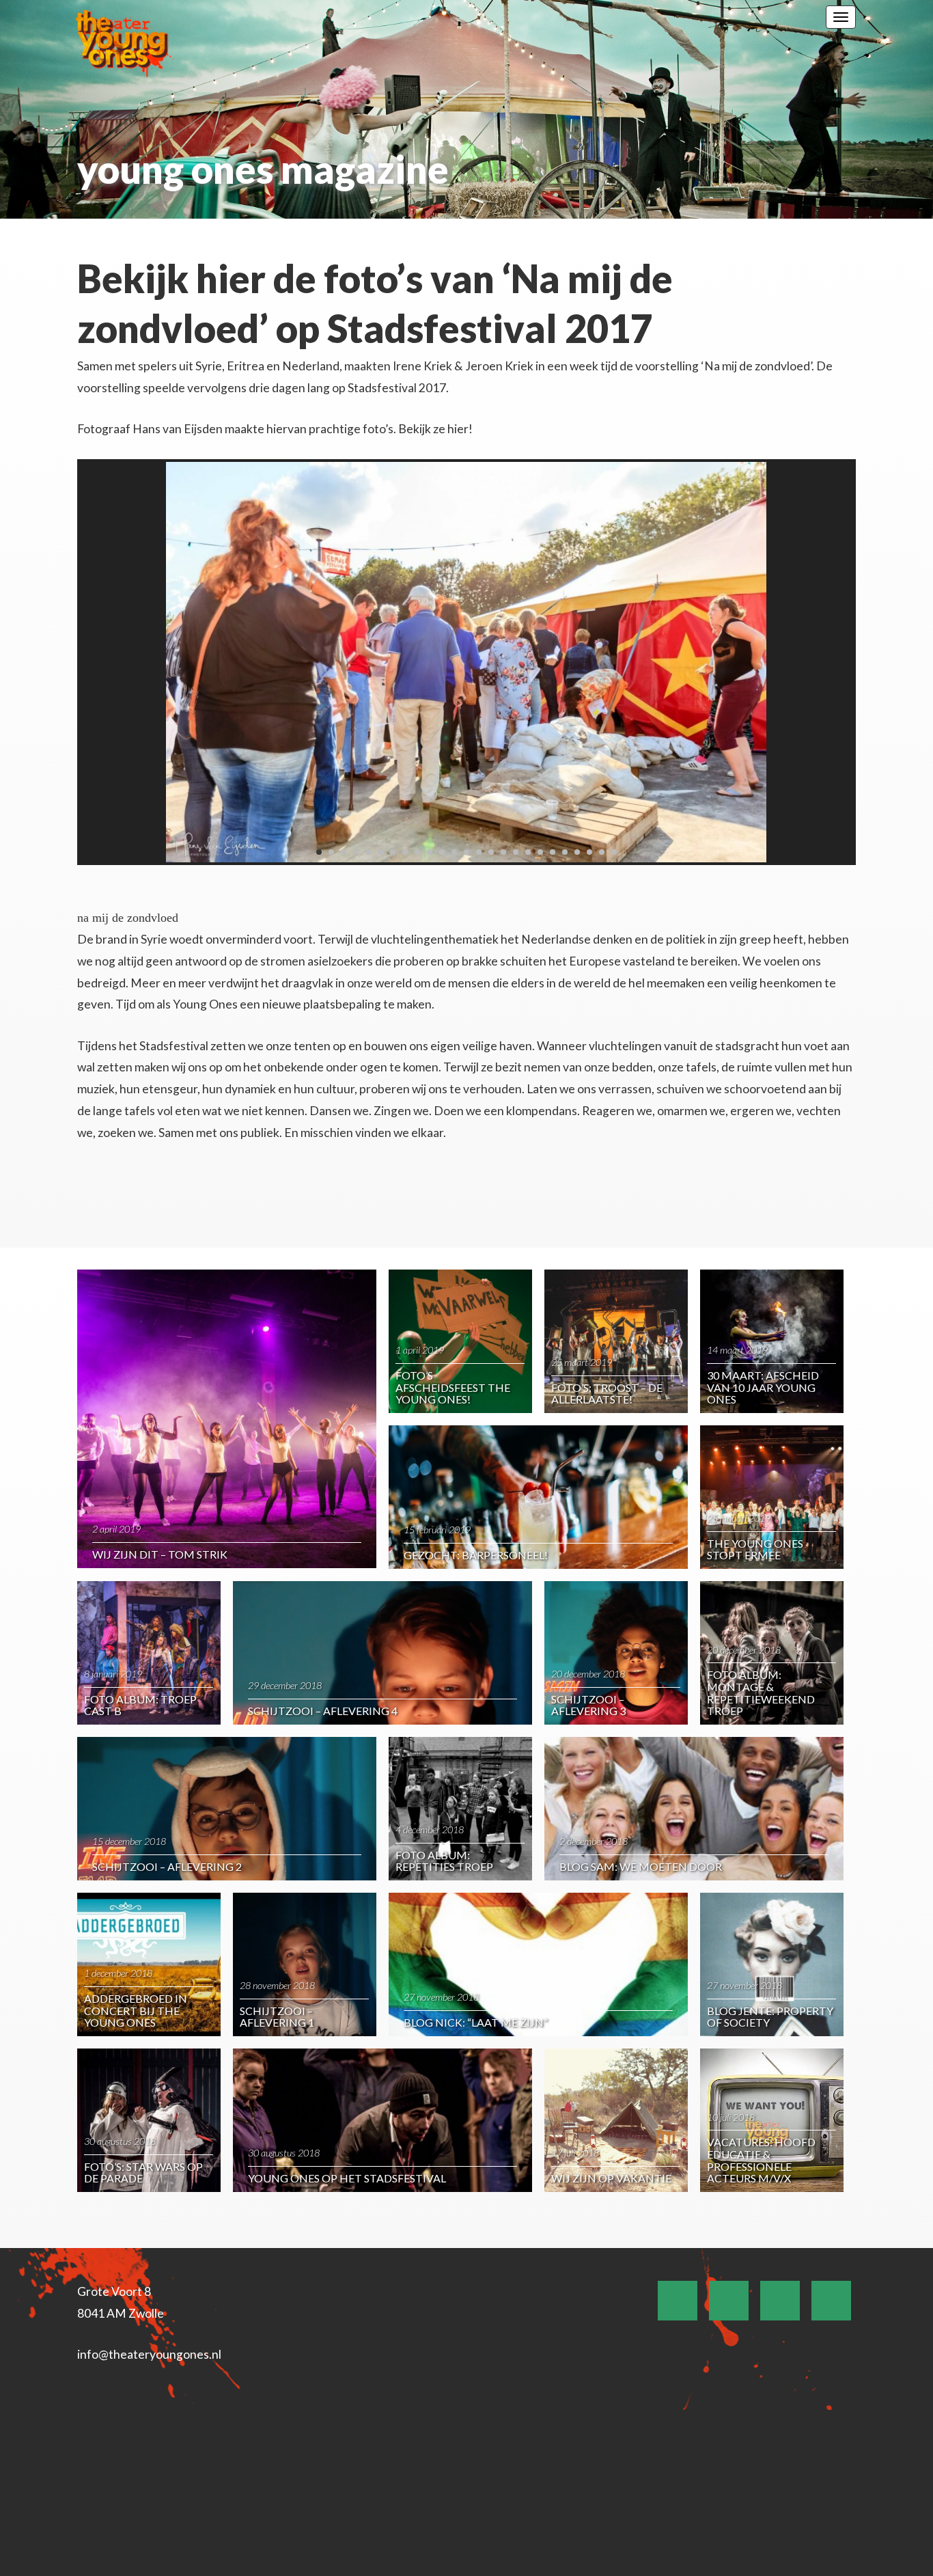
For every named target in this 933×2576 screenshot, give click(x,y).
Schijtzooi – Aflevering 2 (167, 1866)
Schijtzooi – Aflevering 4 (323, 1711)
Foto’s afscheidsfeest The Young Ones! (453, 1387)
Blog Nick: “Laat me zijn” (476, 2022)
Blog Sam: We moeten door (641, 1866)
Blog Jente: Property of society (770, 2017)
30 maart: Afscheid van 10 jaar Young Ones (763, 1387)
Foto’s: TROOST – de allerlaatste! (607, 1394)
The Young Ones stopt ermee (755, 1549)
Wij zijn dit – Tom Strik (160, 1554)
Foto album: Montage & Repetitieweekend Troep (761, 1693)
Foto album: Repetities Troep (444, 1861)
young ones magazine (263, 169)
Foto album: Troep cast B (140, 1705)
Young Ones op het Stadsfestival (347, 2178)
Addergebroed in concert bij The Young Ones (136, 2010)
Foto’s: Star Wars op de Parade (143, 2173)
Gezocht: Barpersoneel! (476, 1555)
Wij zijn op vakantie (611, 2178)
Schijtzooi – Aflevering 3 (588, 1705)
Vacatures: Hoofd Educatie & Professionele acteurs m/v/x (761, 2160)
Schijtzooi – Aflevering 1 (277, 2017)
